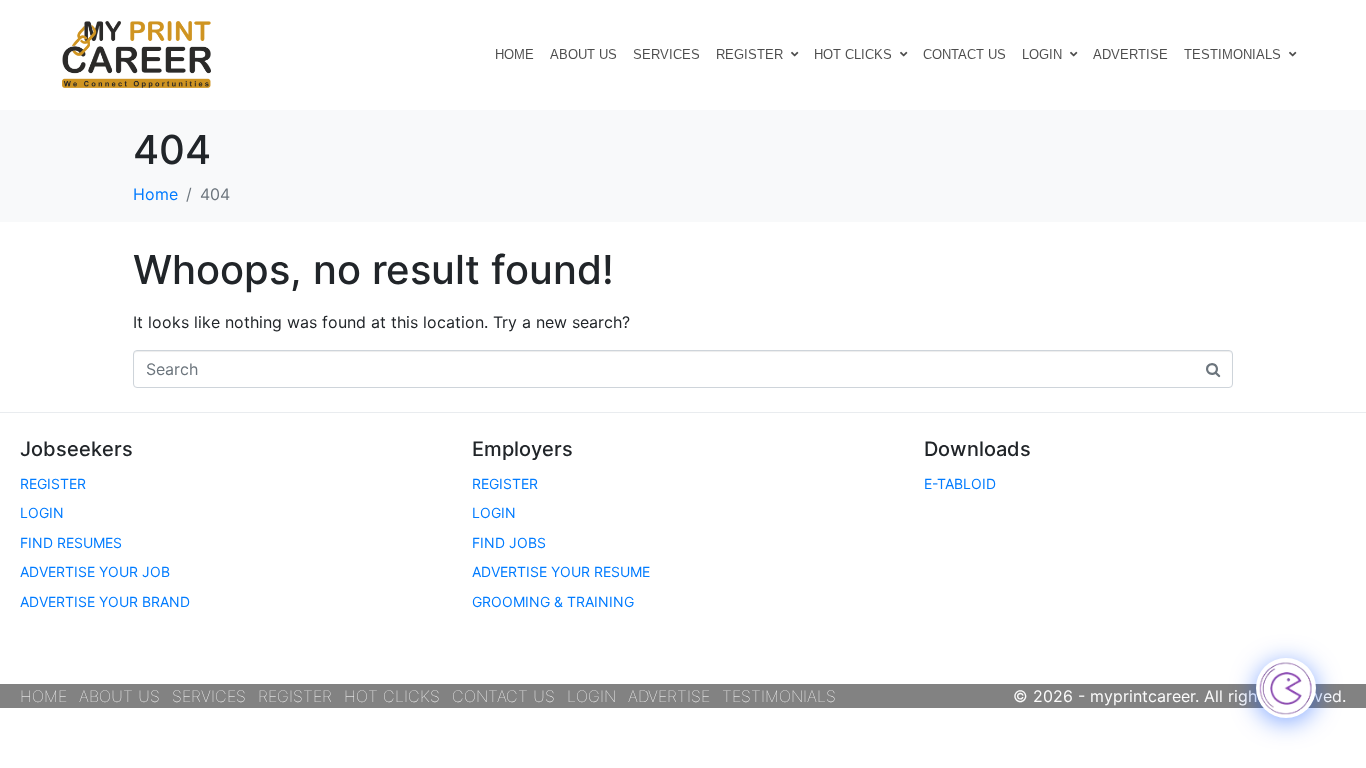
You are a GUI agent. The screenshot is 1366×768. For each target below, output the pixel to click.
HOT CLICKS (853, 54)
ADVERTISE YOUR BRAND (105, 601)
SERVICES (666, 54)
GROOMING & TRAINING (553, 601)
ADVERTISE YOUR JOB (95, 571)
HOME (514, 54)
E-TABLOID (960, 483)
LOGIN (1042, 54)
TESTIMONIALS (1232, 54)
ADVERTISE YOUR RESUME (561, 571)
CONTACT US (964, 54)
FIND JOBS (509, 542)
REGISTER (749, 54)
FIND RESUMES (71, 542)
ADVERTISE (1130, 54)
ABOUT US (583, 54)
